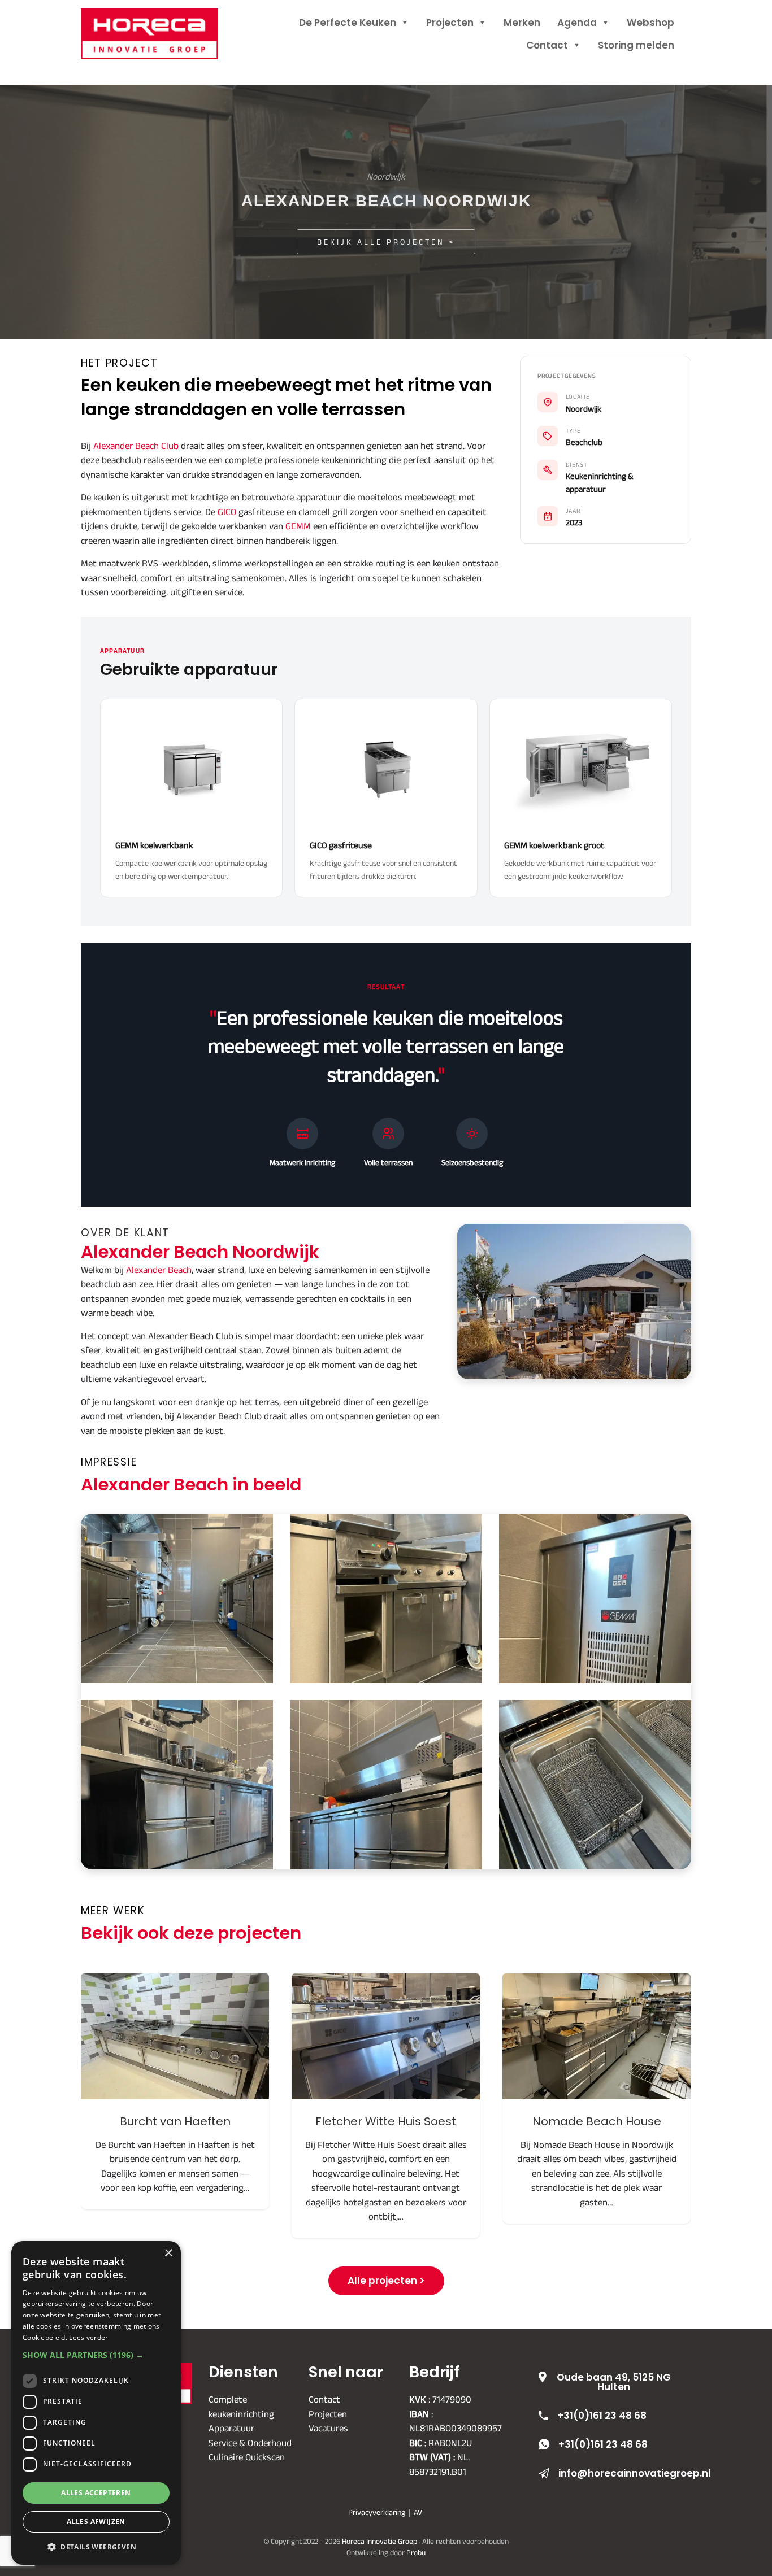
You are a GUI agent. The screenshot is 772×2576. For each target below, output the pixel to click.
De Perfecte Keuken (348, 23)
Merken (522, 23)
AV (418, 2512)
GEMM (298, 526)
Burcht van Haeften (175, 2036)
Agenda (577, 23)
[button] (96, 2355)
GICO (227, 512)
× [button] (168, 2253)
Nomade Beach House (597, 2036)
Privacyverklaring (377, 2512)
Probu (416, 2553)
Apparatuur (231, 2428)
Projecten (450, 23)
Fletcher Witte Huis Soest (386, 2036)
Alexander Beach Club (136, 446)
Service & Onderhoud (250, 2443)
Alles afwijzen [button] (96, 2521)
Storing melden (636, 45)
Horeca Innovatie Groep (164, 21)
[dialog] (96, 2403)
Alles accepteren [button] (96, 2493)
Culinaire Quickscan (247, 2457)
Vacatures (328, 2428)
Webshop (650, 23)
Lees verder (88, 2337)
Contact (547, 45)
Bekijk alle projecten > (386, 242)
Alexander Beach (159, 1270)
